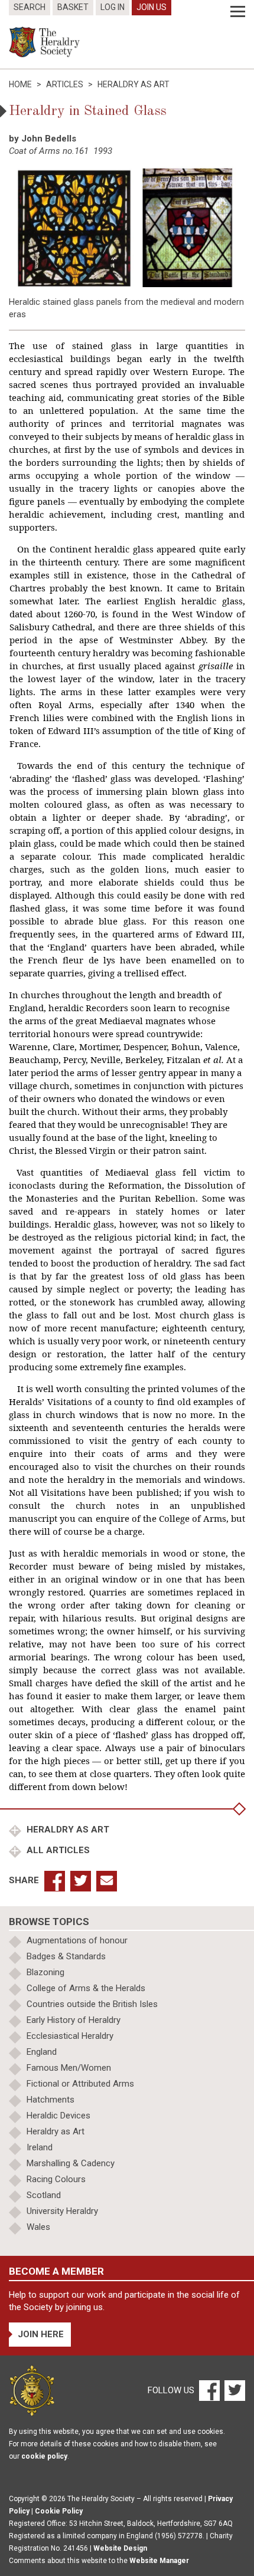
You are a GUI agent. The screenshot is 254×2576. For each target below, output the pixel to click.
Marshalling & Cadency (71, 2163)
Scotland (44, 2195)
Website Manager (159, 2561)
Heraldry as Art (67, 1830)
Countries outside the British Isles (92, 2004)
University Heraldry (62, 2211)
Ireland (40, 2147)
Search (30, 7)
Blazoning (45, 1972)
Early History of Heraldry (74, 2020)
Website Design (120, 2548)
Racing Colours (56, 2179)
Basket (73, 7)
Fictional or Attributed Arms (80, 2084)
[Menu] (238, 12)
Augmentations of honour (77, 1940)
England (42, 2052)
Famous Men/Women (69, 2068)
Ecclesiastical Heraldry (70, 2036)
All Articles (57, 1850)
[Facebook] (209, 2390)
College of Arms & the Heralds (86, 1988)
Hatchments (51, 2100)
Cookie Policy (59, 2511)
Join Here (41, 2334)
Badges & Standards (66, 1956)
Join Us (152, 7)
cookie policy (44, 2456)
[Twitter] (233, 2390)
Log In (113, 7)
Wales (38, 2227)
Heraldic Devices (58, 2116)
